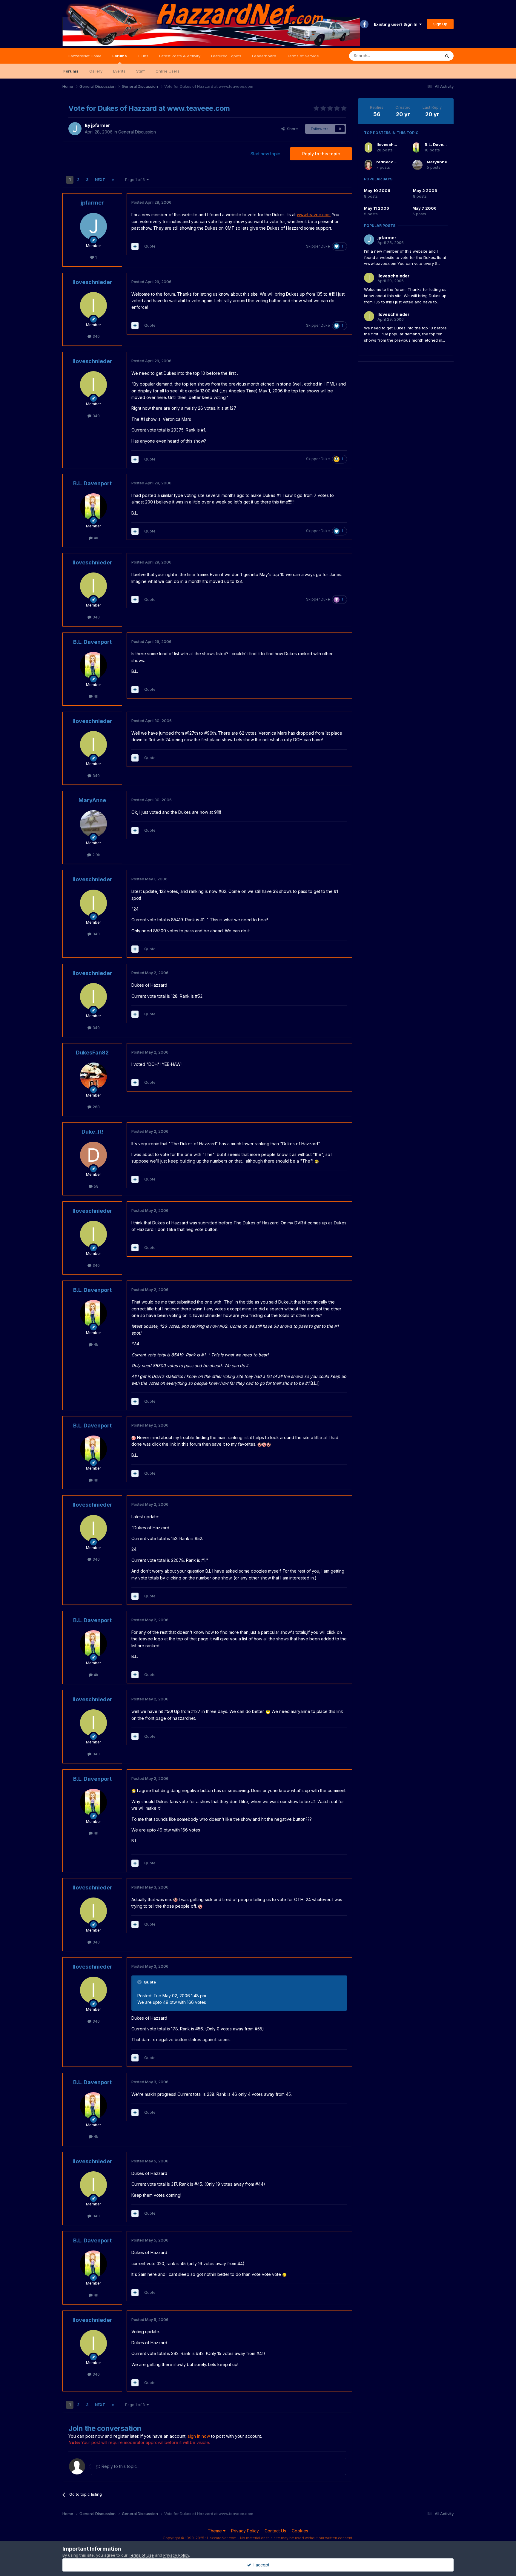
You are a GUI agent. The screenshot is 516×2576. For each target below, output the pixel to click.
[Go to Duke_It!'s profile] (93, 1155)
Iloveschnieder (92, 282)
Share (291, 129)
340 (96, 336)
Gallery (96, 71)
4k (95, 538)
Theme (215, 2531)
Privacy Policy (245, 2531)
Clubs (143, 56)
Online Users (168, 71)
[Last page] (113, 180)
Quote (150, 246)
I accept (260, 2565)
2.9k (96, 855)
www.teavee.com (314, 215)
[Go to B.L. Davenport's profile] (93, 507)
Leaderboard (264, 56)
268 (96, 1107)
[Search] (447, 56)
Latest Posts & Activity (180, 56)
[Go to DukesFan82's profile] (93, 1076)
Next (100, 180)
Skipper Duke (318, 246)
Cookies (300, 2531)
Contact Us (275, 2531)
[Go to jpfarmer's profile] (75, 129)
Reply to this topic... (120, 2466)
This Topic (423, 56)
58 (96, 1186)
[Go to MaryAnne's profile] (93, 824)
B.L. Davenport (92, 483)
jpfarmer (100, 125)
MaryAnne (92, 800)
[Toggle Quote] (140, 1982)
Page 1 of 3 (136, 180)
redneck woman (392, 162)
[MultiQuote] (135, 246)
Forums (120, 56)
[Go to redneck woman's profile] (368, 165)
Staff (140, 71)
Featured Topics (226, 56)
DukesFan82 (92, 1053)
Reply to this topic (321, 154)
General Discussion (137, 132)
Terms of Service (303, 56)
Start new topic (265, 154)
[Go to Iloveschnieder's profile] (93, 306)
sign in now (199, 2436)
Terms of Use (141, 2555)
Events (119, 71)
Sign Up (440, 24)
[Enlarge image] (317, 1161)
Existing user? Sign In (397, 24)
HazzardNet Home (85, 56)
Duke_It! (92, 1132)
